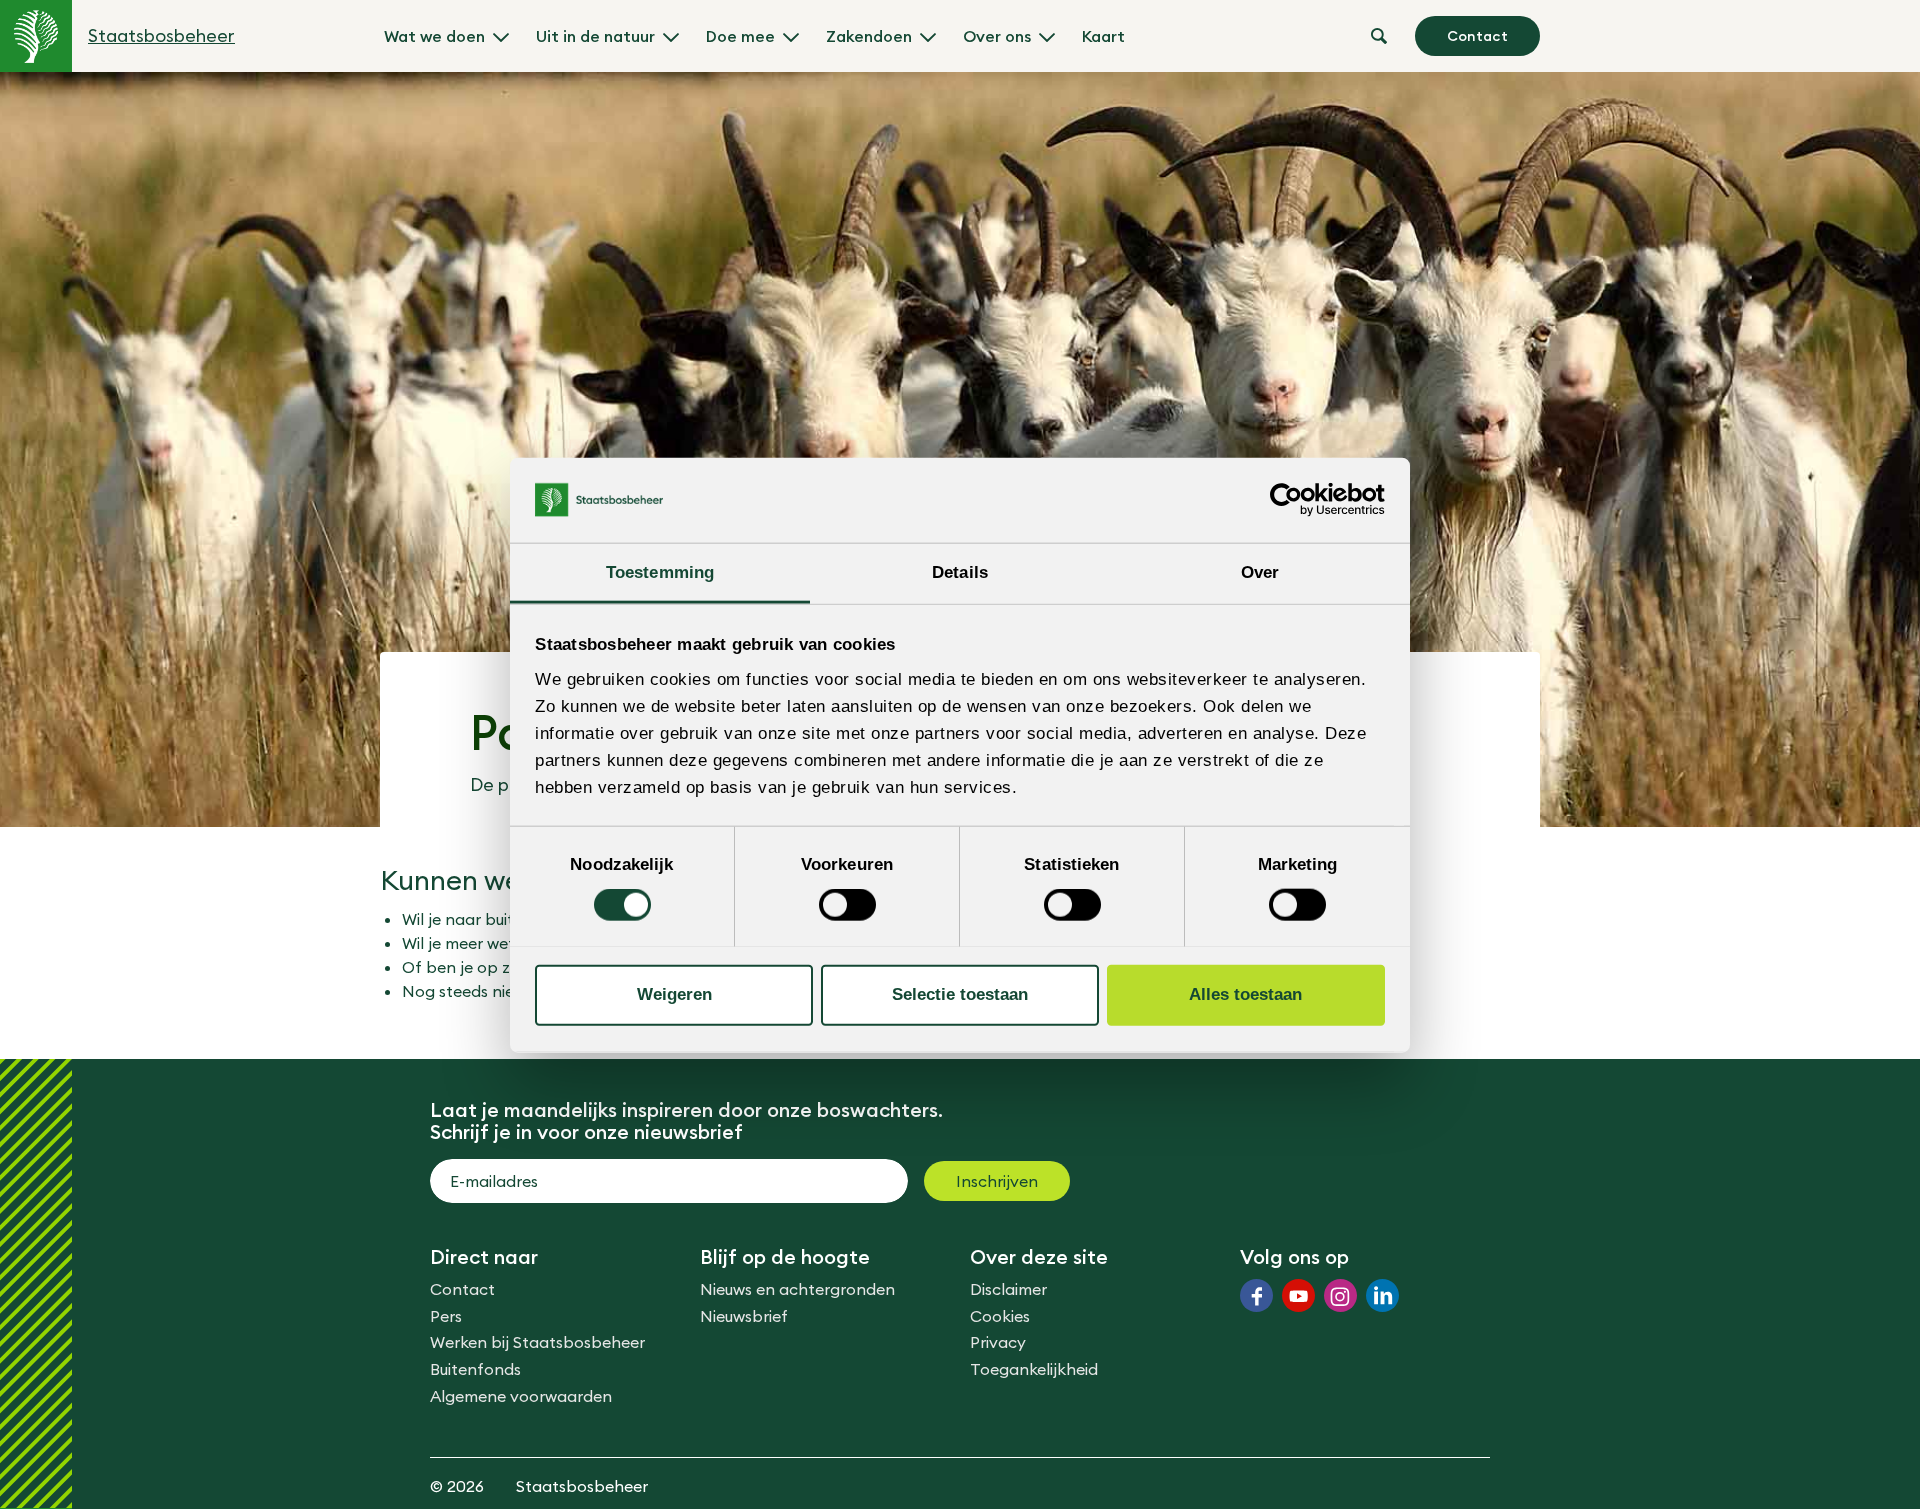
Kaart (1103, 36)
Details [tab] (960, 571)
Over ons (997, 36)
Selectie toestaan (960, 994)
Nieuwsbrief (744, 1316)
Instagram (1340, 1295)
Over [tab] (1260, 571)
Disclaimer (1008, 1289)
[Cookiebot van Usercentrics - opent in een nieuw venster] (1297, 500)
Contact (1477, 36)
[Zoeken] (1379, 36)
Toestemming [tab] (660, 571)
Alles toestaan (1245, 994)
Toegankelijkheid (1034, 1369)
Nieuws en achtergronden (797, 1289)
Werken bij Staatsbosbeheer (537, 1342)
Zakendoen (869, 36)
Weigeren (674, 994)
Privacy (998, 1342)
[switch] (847, 905)
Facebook (1256, 1295)
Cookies (1000, 1316)
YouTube (1298, 1295)
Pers (446, 1316)
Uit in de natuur (595, 36)
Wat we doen (434, 36)
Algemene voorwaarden (521, 1396)
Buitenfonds (475, 1369)
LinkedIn (1382, 1295)
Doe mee (740, 36)
